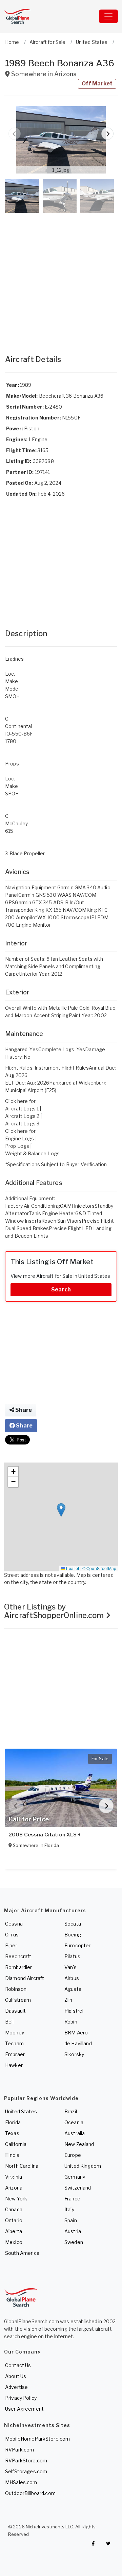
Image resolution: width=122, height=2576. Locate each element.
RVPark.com (19, 2450)
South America (22, 2253)
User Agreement (24, 2409)
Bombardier (18, 1967)
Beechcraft (18, 1956)
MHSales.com (21, 2482)
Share (23, 1410)
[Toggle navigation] (108, 16)
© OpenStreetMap (99, 1568)
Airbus (72, 1978)
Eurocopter (77, 1945)
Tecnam (14, 2043)
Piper (11, 1945)
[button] (61, 140)
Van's (70, 1967)
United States (21, 2111)
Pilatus (72, 1956)
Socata (73, 1924)
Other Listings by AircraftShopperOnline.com (55, 1611)
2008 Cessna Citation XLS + (45, 1835)
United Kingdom (83, 2166)
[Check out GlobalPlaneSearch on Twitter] (108, 2543)
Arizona (14, 2188)
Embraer (15, 2054)
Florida (13, 2122)
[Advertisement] (61, 277)
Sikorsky (74, 2054)
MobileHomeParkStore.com (37, 2439)
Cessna (14, 1924)
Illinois (12, 2155)
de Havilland (78, 2043)
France (72, 2199)
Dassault (15, 2011)
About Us (16, 2376)
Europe (73, 2155)
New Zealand (79, 2144)
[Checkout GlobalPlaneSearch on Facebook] (93, 2543)
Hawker (14, 2065)
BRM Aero (76, 2033)
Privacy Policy (21, 2398)
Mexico (14, 2242)
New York (16, 2199)
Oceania (74, 2122)
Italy (69, 2209)
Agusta (73, 1989)
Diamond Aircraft (25, 1978)
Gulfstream (18, 2000)
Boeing (73, 1935)
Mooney (15, 2033)
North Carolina (22, 2166)
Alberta (14, 2231)
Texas (12, 2133)
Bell (9, 2022)
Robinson (16, 1989)
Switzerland (78, 2188)
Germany (75, 2177)
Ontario (14, 2220)
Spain (71, 2220)
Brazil (71, 2111)
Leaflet (72, 1568)
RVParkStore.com (26, 2461)
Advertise (16, 2387)
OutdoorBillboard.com (30, 2493)
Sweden (74, 2242)
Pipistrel (74, 2011)
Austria (73, 2231)
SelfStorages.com (26, 2471)
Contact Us (18, 2365)
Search (61, 1290)
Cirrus (12, 1935)
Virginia (14, 2177)
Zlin (68, 2000)
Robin (71, 2022)
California (16, 2144)
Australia (75, 2133)
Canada (14, 2209)
